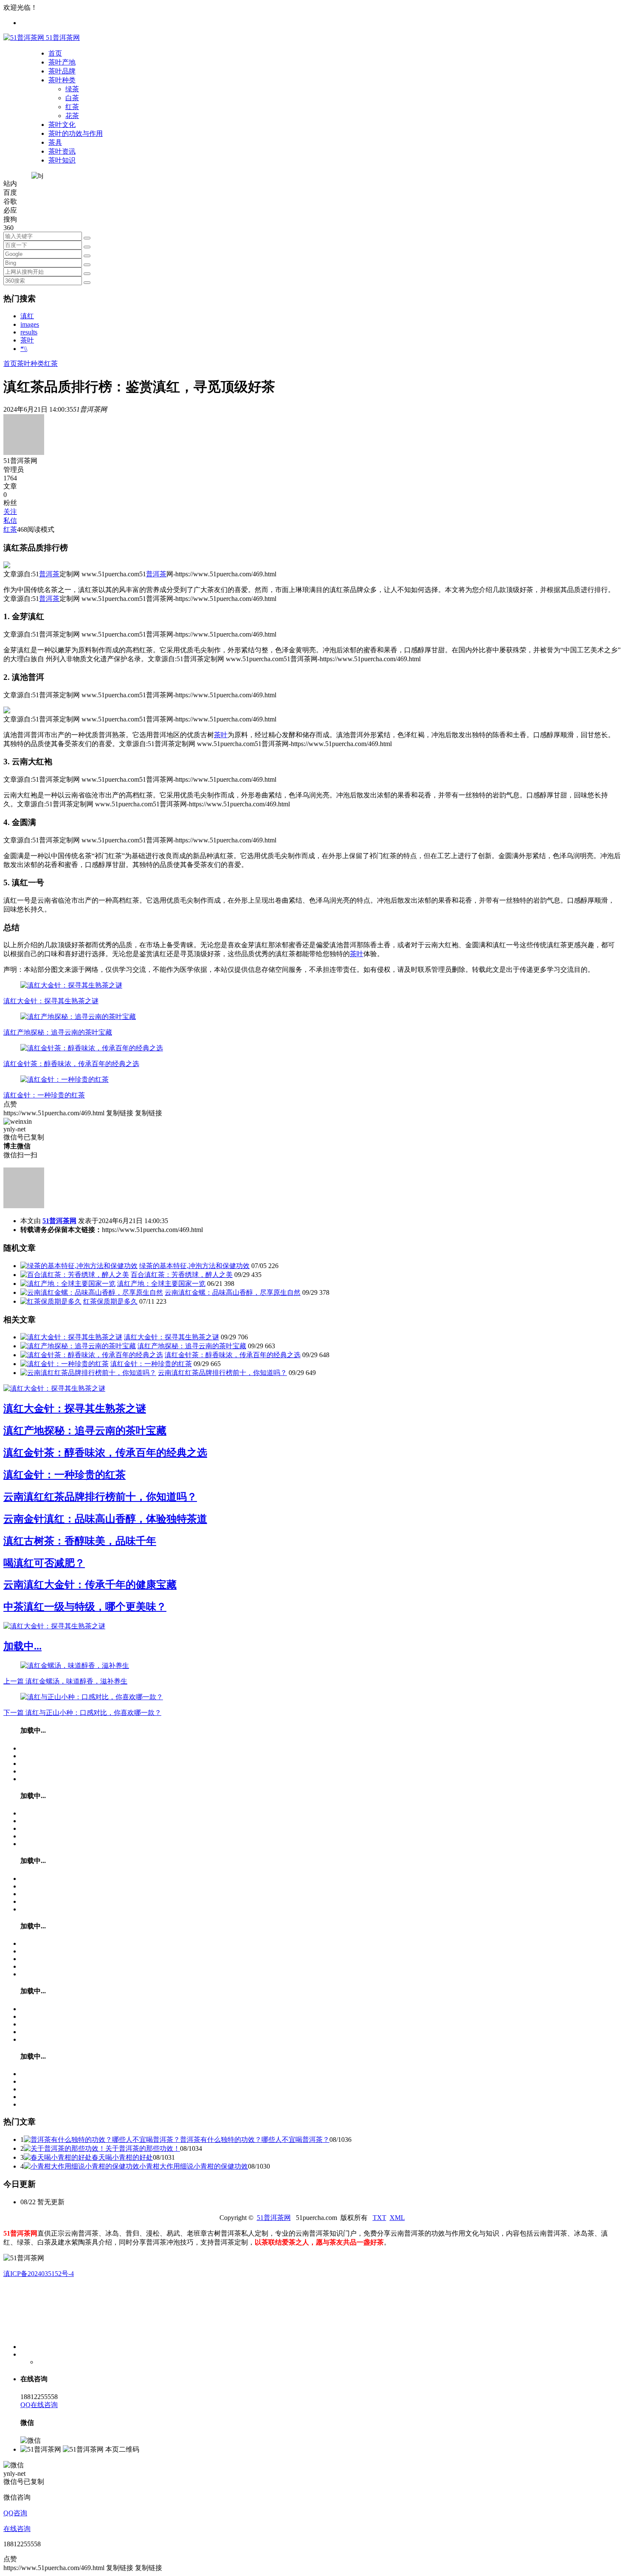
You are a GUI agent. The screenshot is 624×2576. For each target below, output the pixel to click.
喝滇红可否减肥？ (44, 1563)
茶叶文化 (62, 125)
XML (397, 2218)
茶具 (55, 142)
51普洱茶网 (59, 1221)
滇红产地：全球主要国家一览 (161, 1284)
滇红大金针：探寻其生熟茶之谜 (51, 1001)
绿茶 (72, 89)
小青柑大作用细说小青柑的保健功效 (194, 2166)
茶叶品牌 (62, 71)
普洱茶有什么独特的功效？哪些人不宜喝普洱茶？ (255, 2140)
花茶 (72, 116)
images (30, 324)
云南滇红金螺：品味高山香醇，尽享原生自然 (233, 1292)
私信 (10, 521)
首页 (55, 53)
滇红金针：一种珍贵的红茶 (44, 1095)
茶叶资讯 (62, 151)
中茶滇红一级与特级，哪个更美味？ (85, 1607)
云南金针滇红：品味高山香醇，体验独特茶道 (105, 1519)
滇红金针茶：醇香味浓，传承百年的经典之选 (71, 1064)
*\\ (24, 349)
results (29, 332)
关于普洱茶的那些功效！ (143, 2148)
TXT (379, 2218)
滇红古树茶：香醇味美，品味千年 (80, 1541)
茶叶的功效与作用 (76, 133)
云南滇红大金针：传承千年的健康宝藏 (90, 1585)
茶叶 (27, 340)
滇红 (27, 316)
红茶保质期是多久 (110, 1301)
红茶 (72, 107)
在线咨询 (17, 2529)
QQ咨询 (15, 2513)
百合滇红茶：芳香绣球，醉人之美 (182, 1275)
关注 (10, 512)
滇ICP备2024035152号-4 (39, 2274)
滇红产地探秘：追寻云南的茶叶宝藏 (58, 1032)
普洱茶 (49, 574)
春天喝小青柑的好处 (122, 2157)
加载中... (22, 1646)
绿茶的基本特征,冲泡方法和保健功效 (194, 1266)
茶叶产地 (62, 62)
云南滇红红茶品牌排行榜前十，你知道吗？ (222, 1373)
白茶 (72, 98)
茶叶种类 (62, 80)
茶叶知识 (62, 160)
